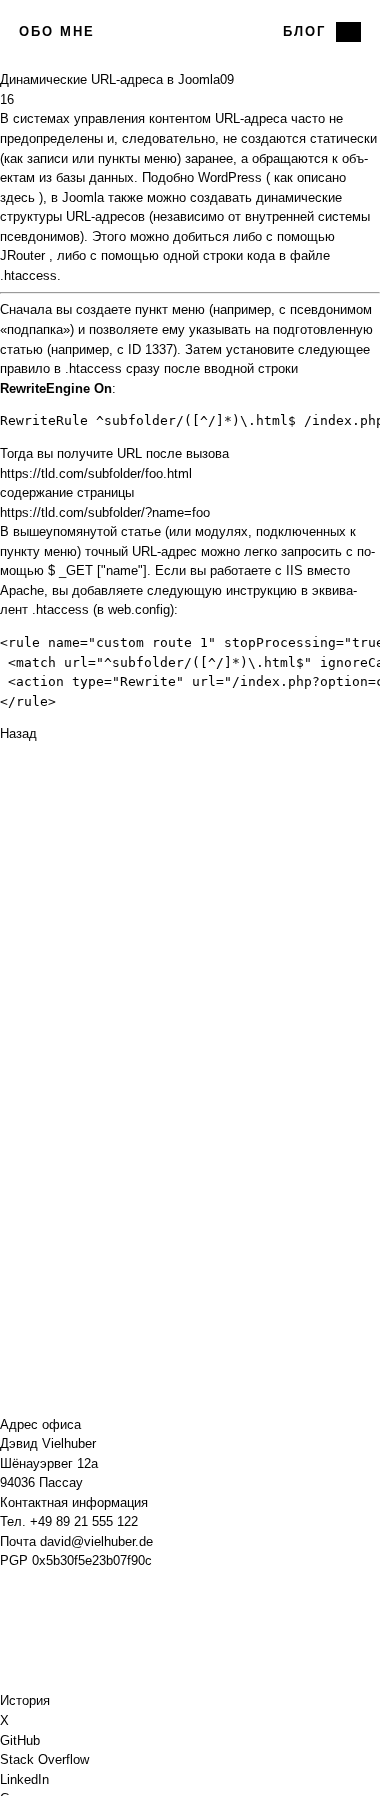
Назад (18, 733)
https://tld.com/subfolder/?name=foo (105, 512)
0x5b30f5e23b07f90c (92, 1560)
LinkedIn (24, 1779)
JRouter (22, 255)
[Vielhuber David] (190, 32)
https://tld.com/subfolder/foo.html (96, 473)
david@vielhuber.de (96, 1541)
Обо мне (57, 31)
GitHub (20, 1740)
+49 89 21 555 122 (84, 1521)
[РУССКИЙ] (348, 32)
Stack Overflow (44, 1759)
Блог (304, 31)
